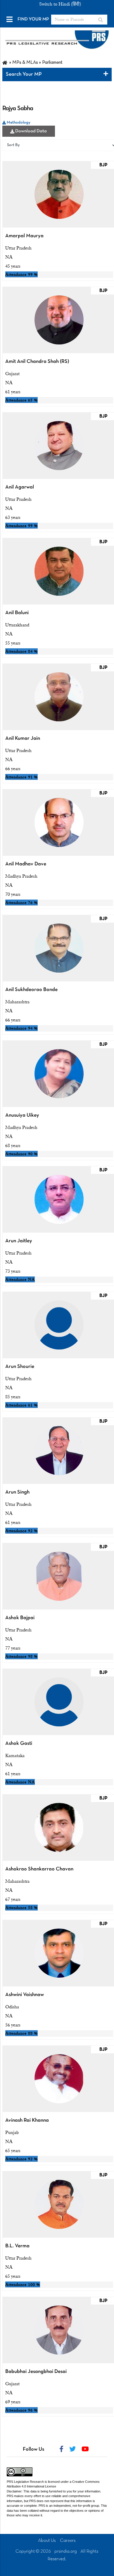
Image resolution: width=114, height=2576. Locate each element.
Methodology (18, 123)
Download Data (31, 131)
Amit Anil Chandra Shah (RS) (37, 362)
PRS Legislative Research (25, 2482)
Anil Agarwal (20, 487)
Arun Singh (17, 1492)
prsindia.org (66, 2551)
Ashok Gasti (19, 1743)
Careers (68, 2541)
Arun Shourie (20, 1367)
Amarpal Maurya (24, 236)
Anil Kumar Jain (23, 738)
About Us (47, 2541)
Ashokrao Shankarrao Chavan (39, 1869)
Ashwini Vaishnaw (25, 1995)
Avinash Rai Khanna (27, 2120)
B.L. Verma (17, 2246)
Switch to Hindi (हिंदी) (60, 4)
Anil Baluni (17, 613)
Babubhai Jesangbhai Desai (36, 2372)
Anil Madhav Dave (26, 864)
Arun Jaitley (19, 1241)
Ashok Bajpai (20, 1618)
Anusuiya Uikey (22, 1115)
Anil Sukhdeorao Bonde (31, 990)
